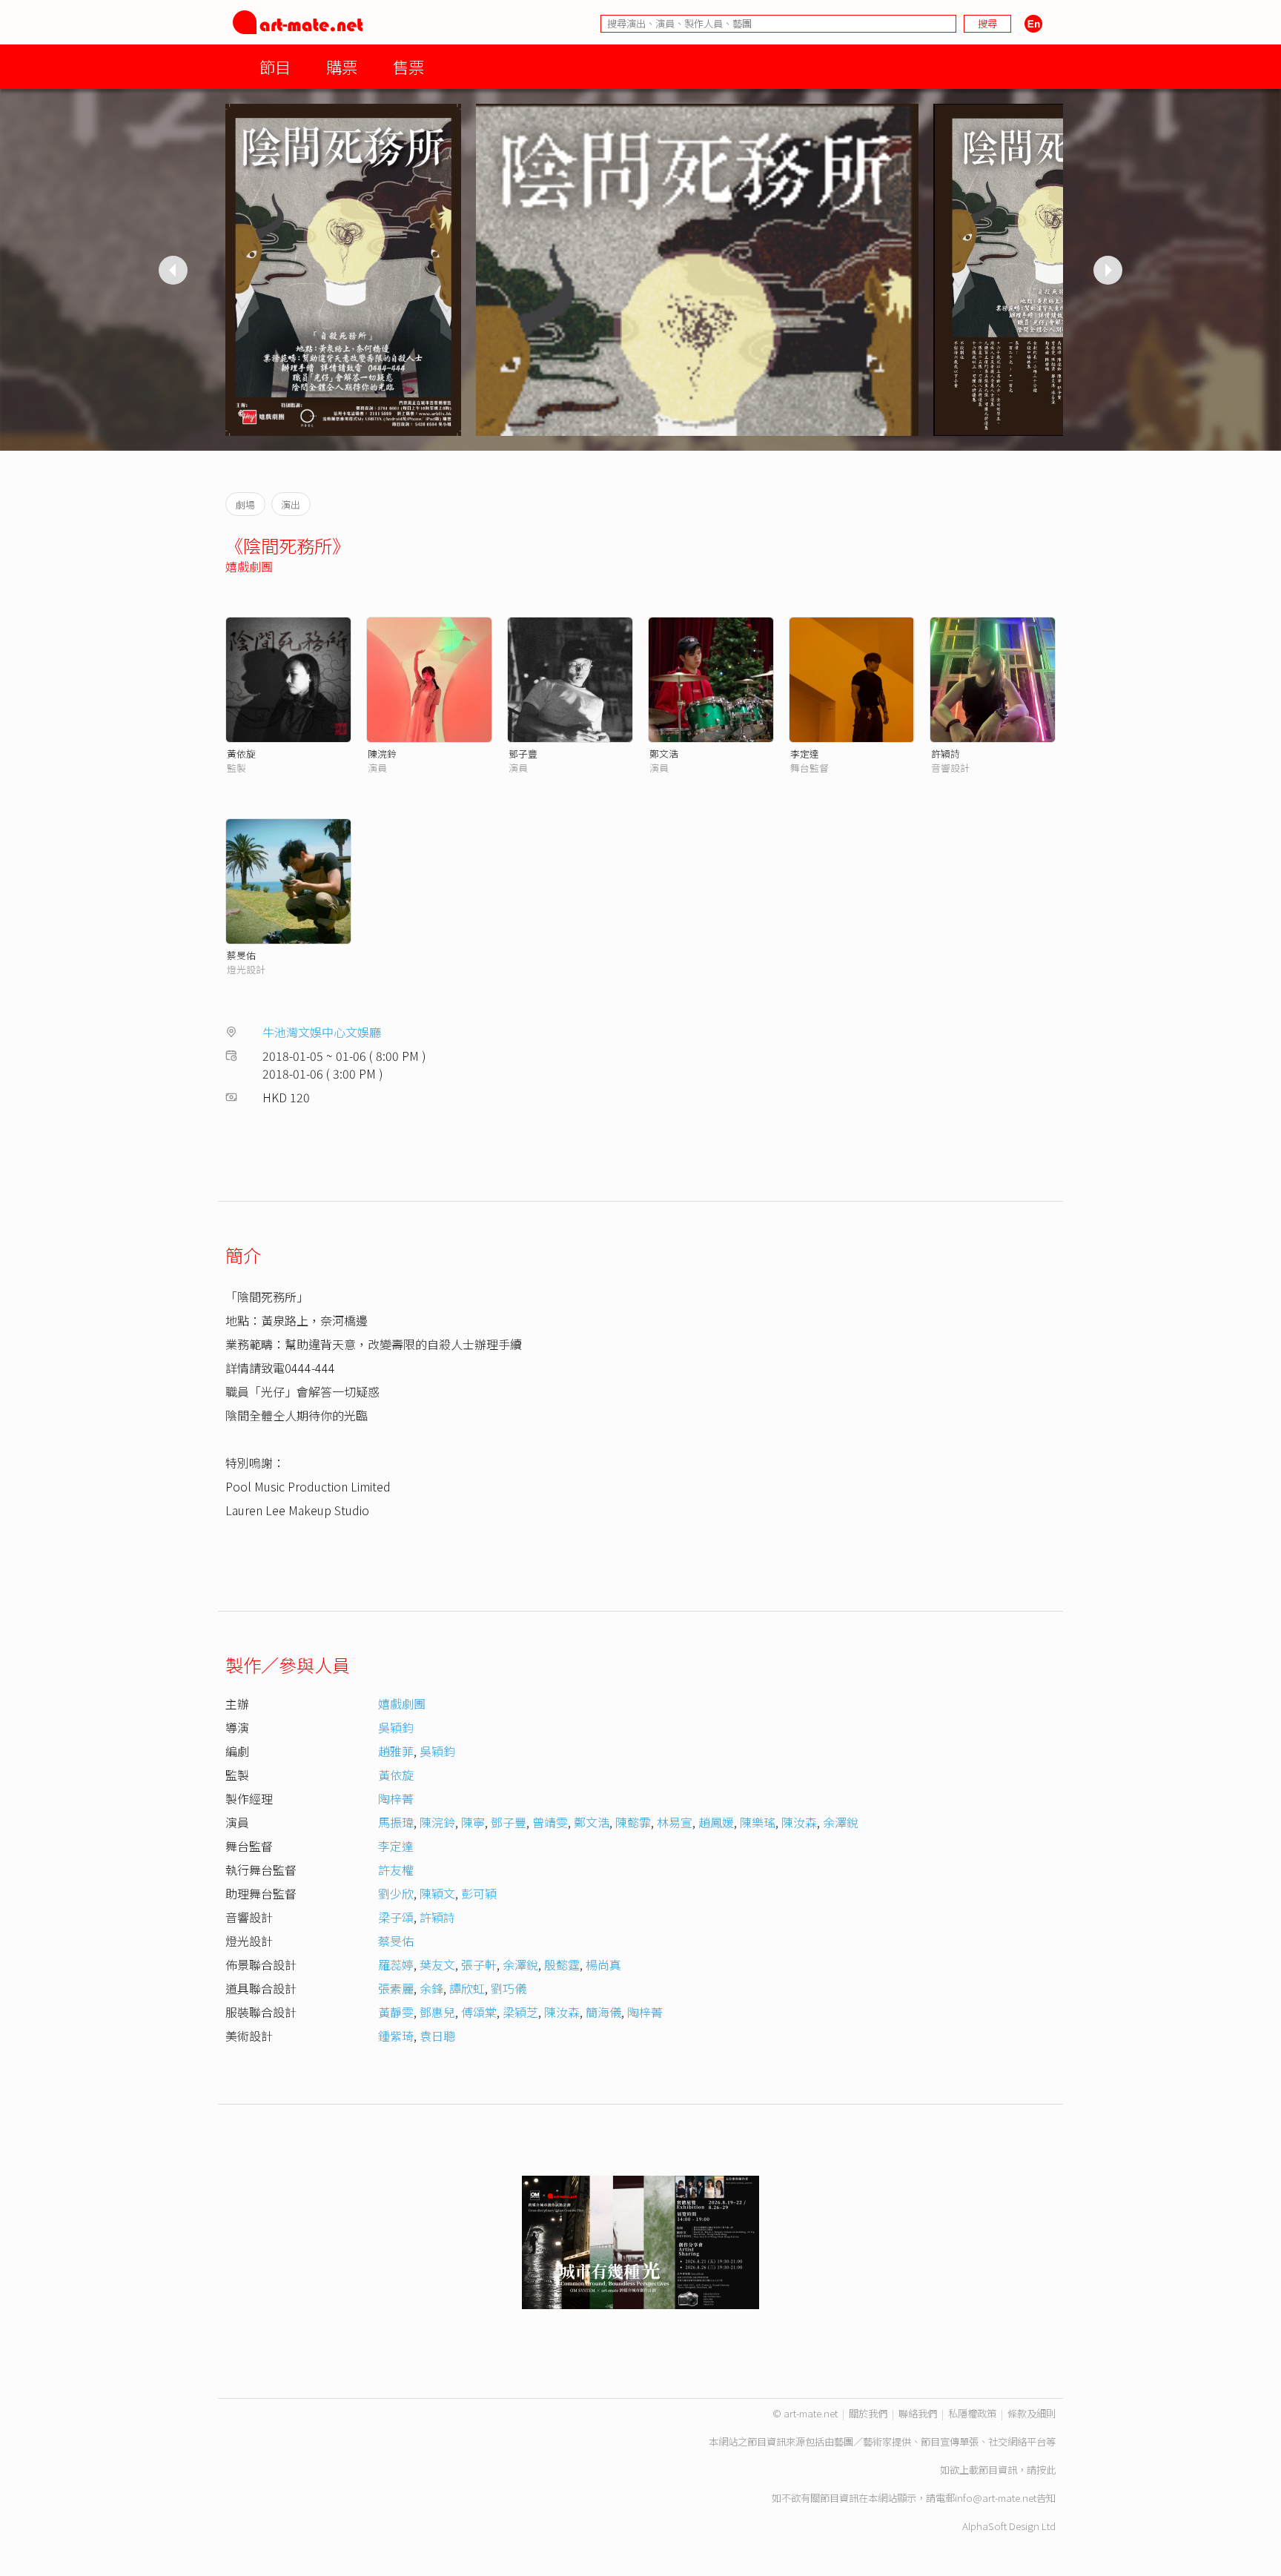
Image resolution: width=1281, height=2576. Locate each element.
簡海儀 (603, 2012)
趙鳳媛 (716, 1822)
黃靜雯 (396, 2012)
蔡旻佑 (241, 955)
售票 (408, 66)
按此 (1046, 2470)
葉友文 (437, 1964)
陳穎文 (437, 1893)
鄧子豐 (523, 754)
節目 (275, 66)
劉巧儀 (509, 1988)
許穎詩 (946, 754)
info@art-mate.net (996, 2498)
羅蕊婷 (396, 1964)
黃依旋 (241, 754)
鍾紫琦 (396, 2036)
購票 (342, 66)
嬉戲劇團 (249, 566)
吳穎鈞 (396, 1727)
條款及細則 (1032, 2413)
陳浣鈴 (382, 754)
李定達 (805, 754)
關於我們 (868, 2413)
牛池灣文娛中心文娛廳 (322, 1032)
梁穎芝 (520, 2012)
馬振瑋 (396, 1822)
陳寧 (473, 1822)
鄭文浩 (664, 754)
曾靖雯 (550, 1822)
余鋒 (431, 1988)
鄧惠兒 (437, 2012)
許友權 (396, 1870)
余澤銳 (841, 1822)
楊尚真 (603, 1964)
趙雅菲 (396, 1751)
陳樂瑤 (758, 1822)
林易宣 (675, 1822)
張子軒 (479, 1964)
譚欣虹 (467, 1988)
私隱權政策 (972, 2413)
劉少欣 (396, 1893)
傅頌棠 (479, 2012)
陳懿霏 (633, 1822)
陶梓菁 (396, 1798)
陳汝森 (799, 1822)
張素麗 (396, 1988)
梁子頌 (396, 1917)
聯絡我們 (918, 2413)
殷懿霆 (562, 1964)
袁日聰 (437, 2036)
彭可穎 (479, 1893)
